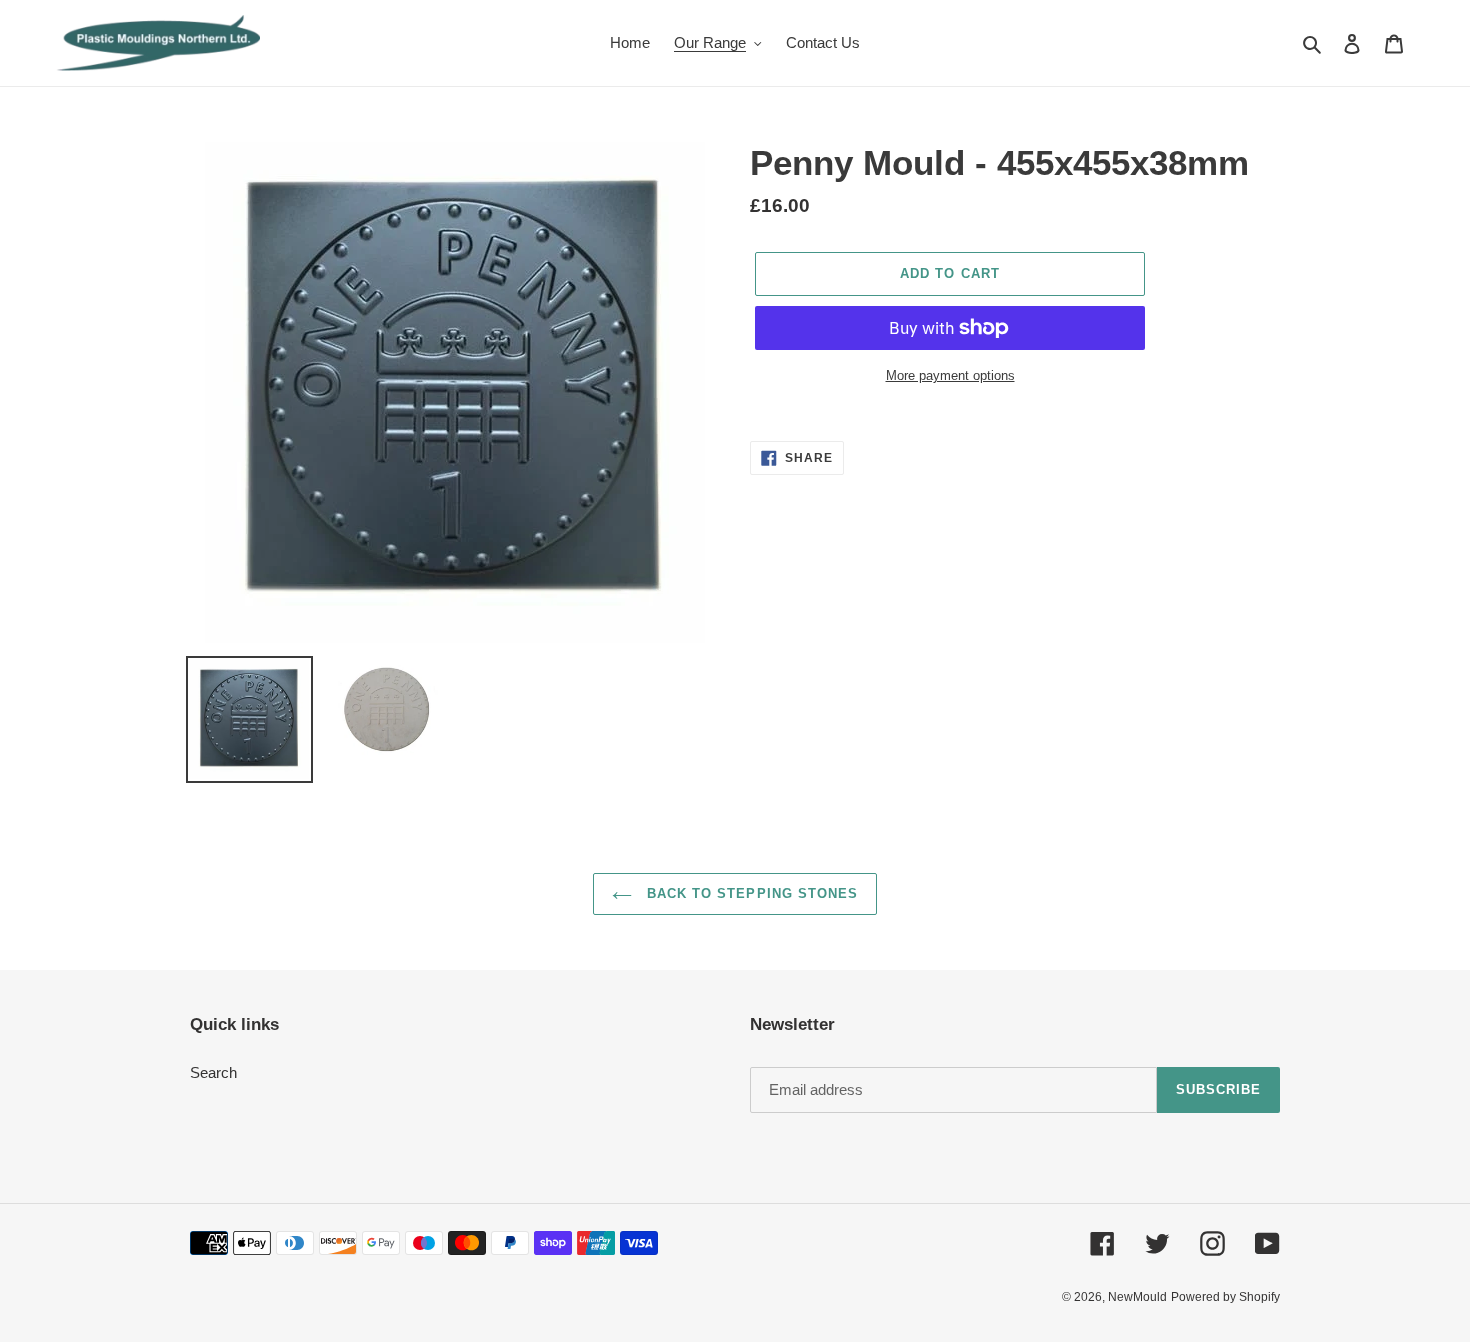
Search (213, 1072)
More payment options (950, 375)
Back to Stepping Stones (750, 893)
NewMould (1137, 1297)
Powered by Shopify (1225, 1297)
